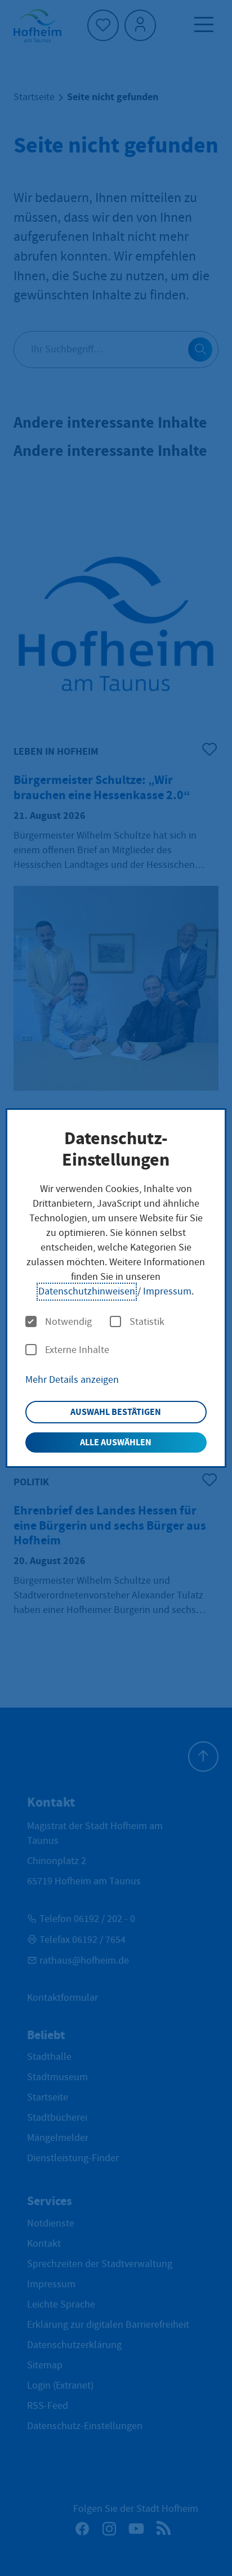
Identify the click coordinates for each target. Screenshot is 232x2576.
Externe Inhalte (77, 1350)
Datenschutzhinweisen (87, 1291)
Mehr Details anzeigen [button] (72, 1380)
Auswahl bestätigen (116, 1412)
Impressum (167, 1291)
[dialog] (116, 1288)
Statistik (147, 1322)
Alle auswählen (116, 1442)
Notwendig (68, 1322)
